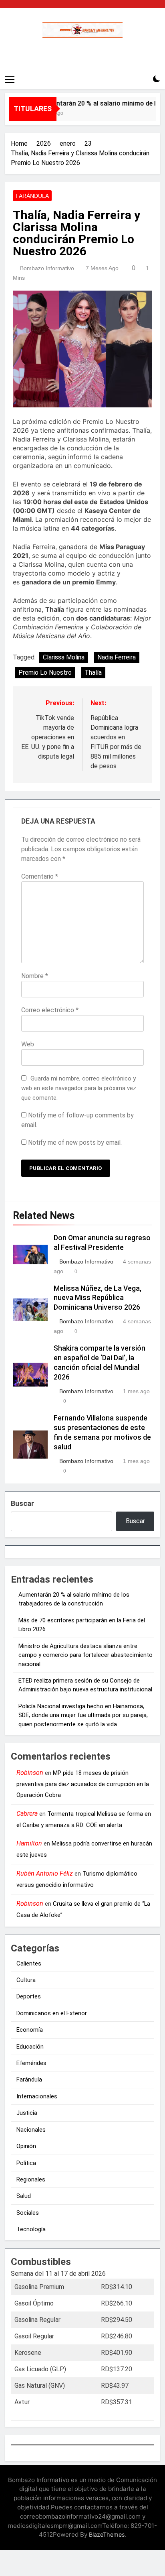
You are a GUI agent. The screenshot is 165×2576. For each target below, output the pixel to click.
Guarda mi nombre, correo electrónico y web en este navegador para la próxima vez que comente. (79, 1088)
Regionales (31, 2179)
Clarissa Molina (64, 657)
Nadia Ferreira (117, 657)
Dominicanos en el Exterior (52, 2013)
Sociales (28, 2213)
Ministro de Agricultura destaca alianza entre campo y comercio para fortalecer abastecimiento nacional (86, 1655)
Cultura (26, 1980)
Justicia (27, 2113)
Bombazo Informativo (47, 268)
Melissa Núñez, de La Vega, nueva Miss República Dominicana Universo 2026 (98, 1298)
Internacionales (37, 2096)
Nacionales (31, 2130)
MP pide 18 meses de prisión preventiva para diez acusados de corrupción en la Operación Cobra (83, 1784)
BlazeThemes (107, 2534)
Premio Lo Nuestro (45, 672)
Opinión (26, 2146)
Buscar (22, 1503)
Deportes (29, 1996)
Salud (24, 2196)
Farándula (32, 196)
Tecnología (31, 2229)
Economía (30, 2030)
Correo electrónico (50, 1010)
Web (28, 1044)
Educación (30, 2047)
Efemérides (31, 2063)
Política (26, 2163)
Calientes (29, 1964)
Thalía (93, 672)
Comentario (40, 876)
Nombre (35, 976)
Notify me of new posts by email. (75, 1143)
